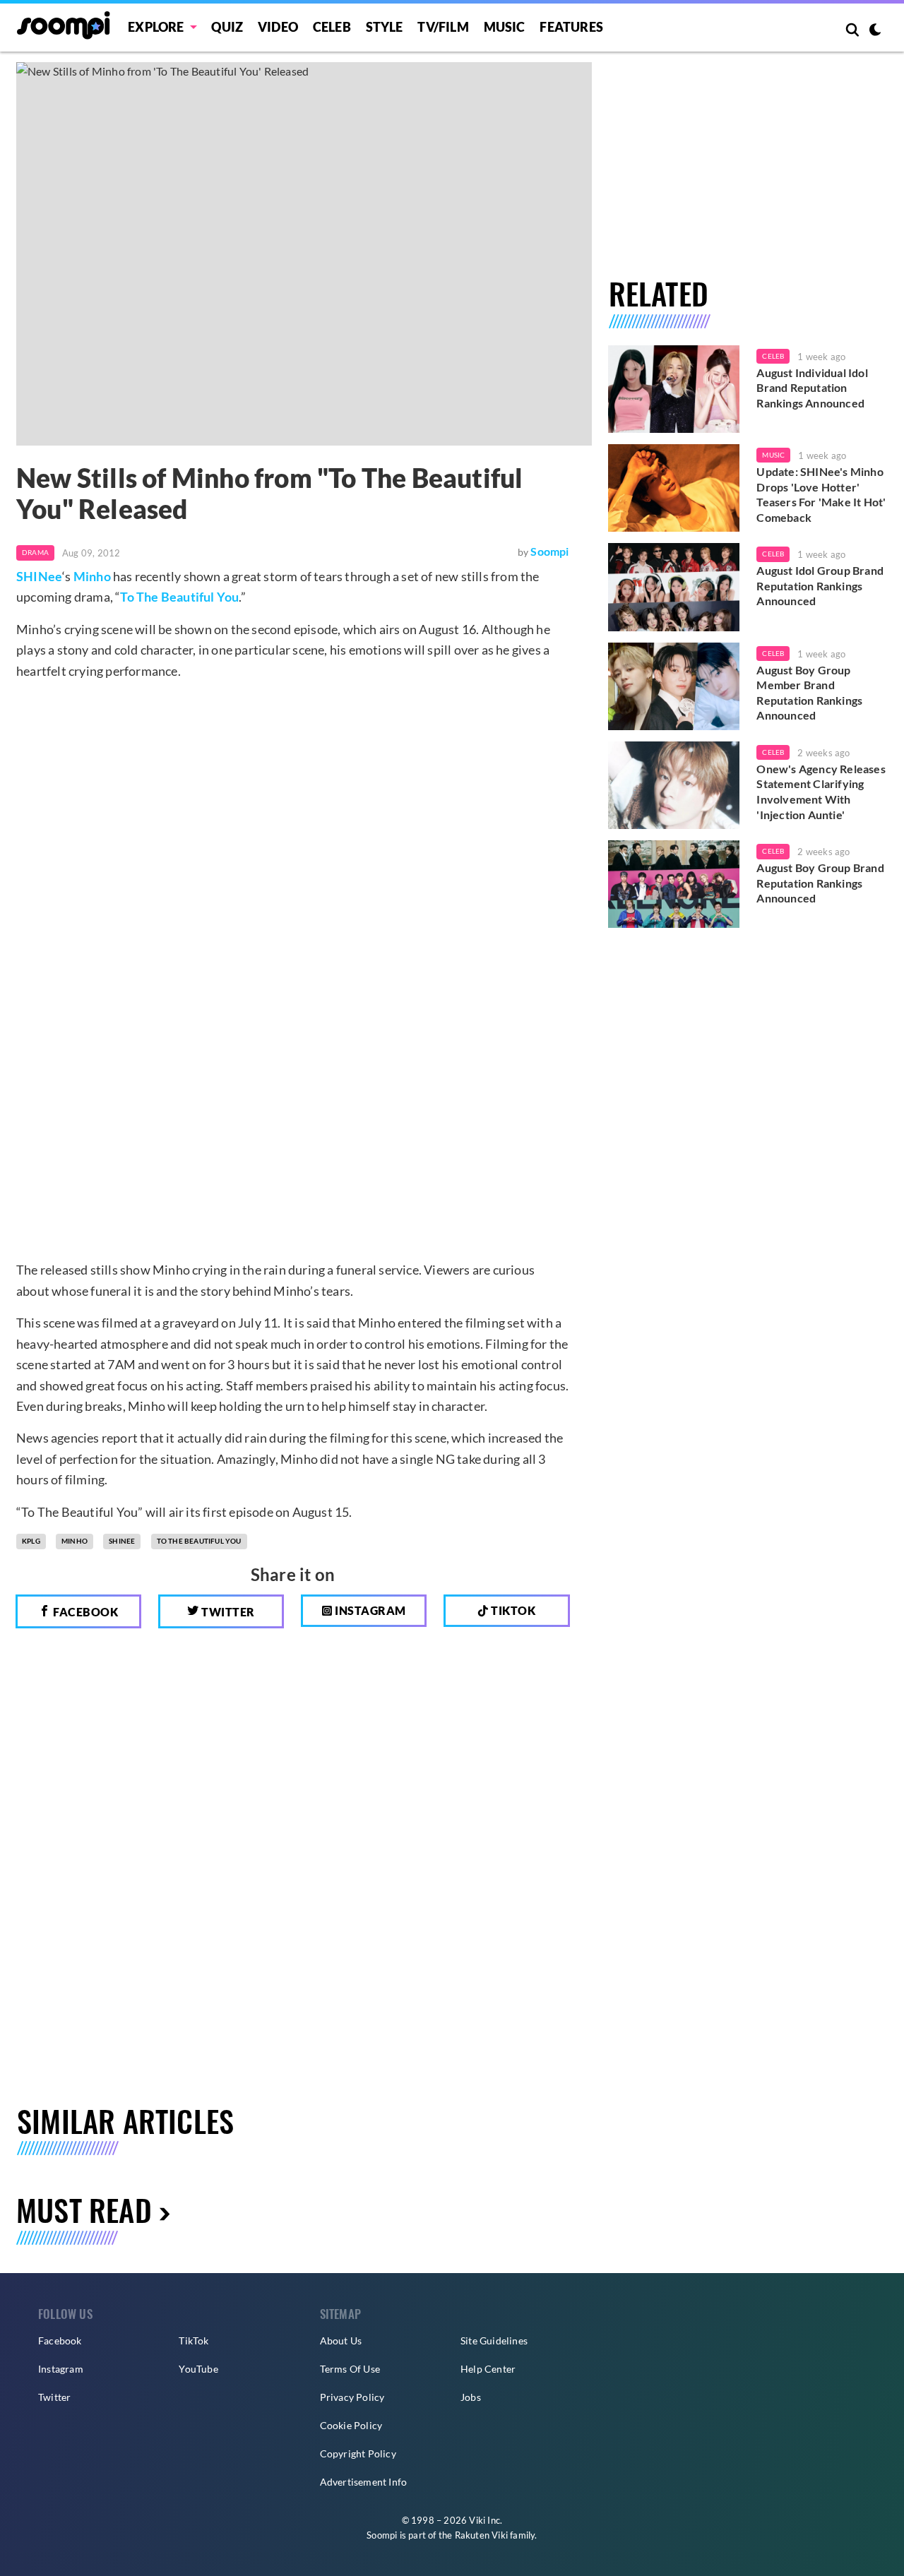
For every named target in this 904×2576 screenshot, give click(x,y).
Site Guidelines (494, 2341)
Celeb (332, 27)
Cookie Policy (351, 2425)
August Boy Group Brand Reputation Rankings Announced (820, 883)
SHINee (39, 576)
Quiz (227, 27)
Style (385, 27)
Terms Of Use (350, 2369)
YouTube (198, 2369)
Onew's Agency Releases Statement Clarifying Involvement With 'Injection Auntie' (821, 792)
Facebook (85, 1612)
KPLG (31, 1541)
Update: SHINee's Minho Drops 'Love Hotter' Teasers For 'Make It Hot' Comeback (821, 494)
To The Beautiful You (179, 597)
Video (278, 27)
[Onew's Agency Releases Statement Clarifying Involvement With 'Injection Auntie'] (674, 785)
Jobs (471, 2397)
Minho (92, 576)
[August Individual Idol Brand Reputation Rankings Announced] (674, 389)
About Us (341, 2341)
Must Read (84, 2209)
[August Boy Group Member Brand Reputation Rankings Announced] (674, 686)
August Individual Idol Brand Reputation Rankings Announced (812, 388)
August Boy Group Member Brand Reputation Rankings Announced (809, 693)
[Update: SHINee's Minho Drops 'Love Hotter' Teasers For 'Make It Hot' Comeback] (674, 488)
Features (571, 27)
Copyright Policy (358, 2453)
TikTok (194, 2341)
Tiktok (512, 1610)
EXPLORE (156, 27)
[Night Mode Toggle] (875, 31)
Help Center (488, 2369)
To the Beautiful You (199, 1541)
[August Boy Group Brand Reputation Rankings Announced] (674, 884)
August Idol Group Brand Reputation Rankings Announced (820, 585)
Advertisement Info (364, 2482)
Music (505, 27)
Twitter (227, 1612)
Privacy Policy (352, 2397)
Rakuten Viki (481, 2535)
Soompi (549, 551)
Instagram (369, 1610)
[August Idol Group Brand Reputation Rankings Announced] (674, 587)
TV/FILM (443, 27)
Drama (35, 552)
